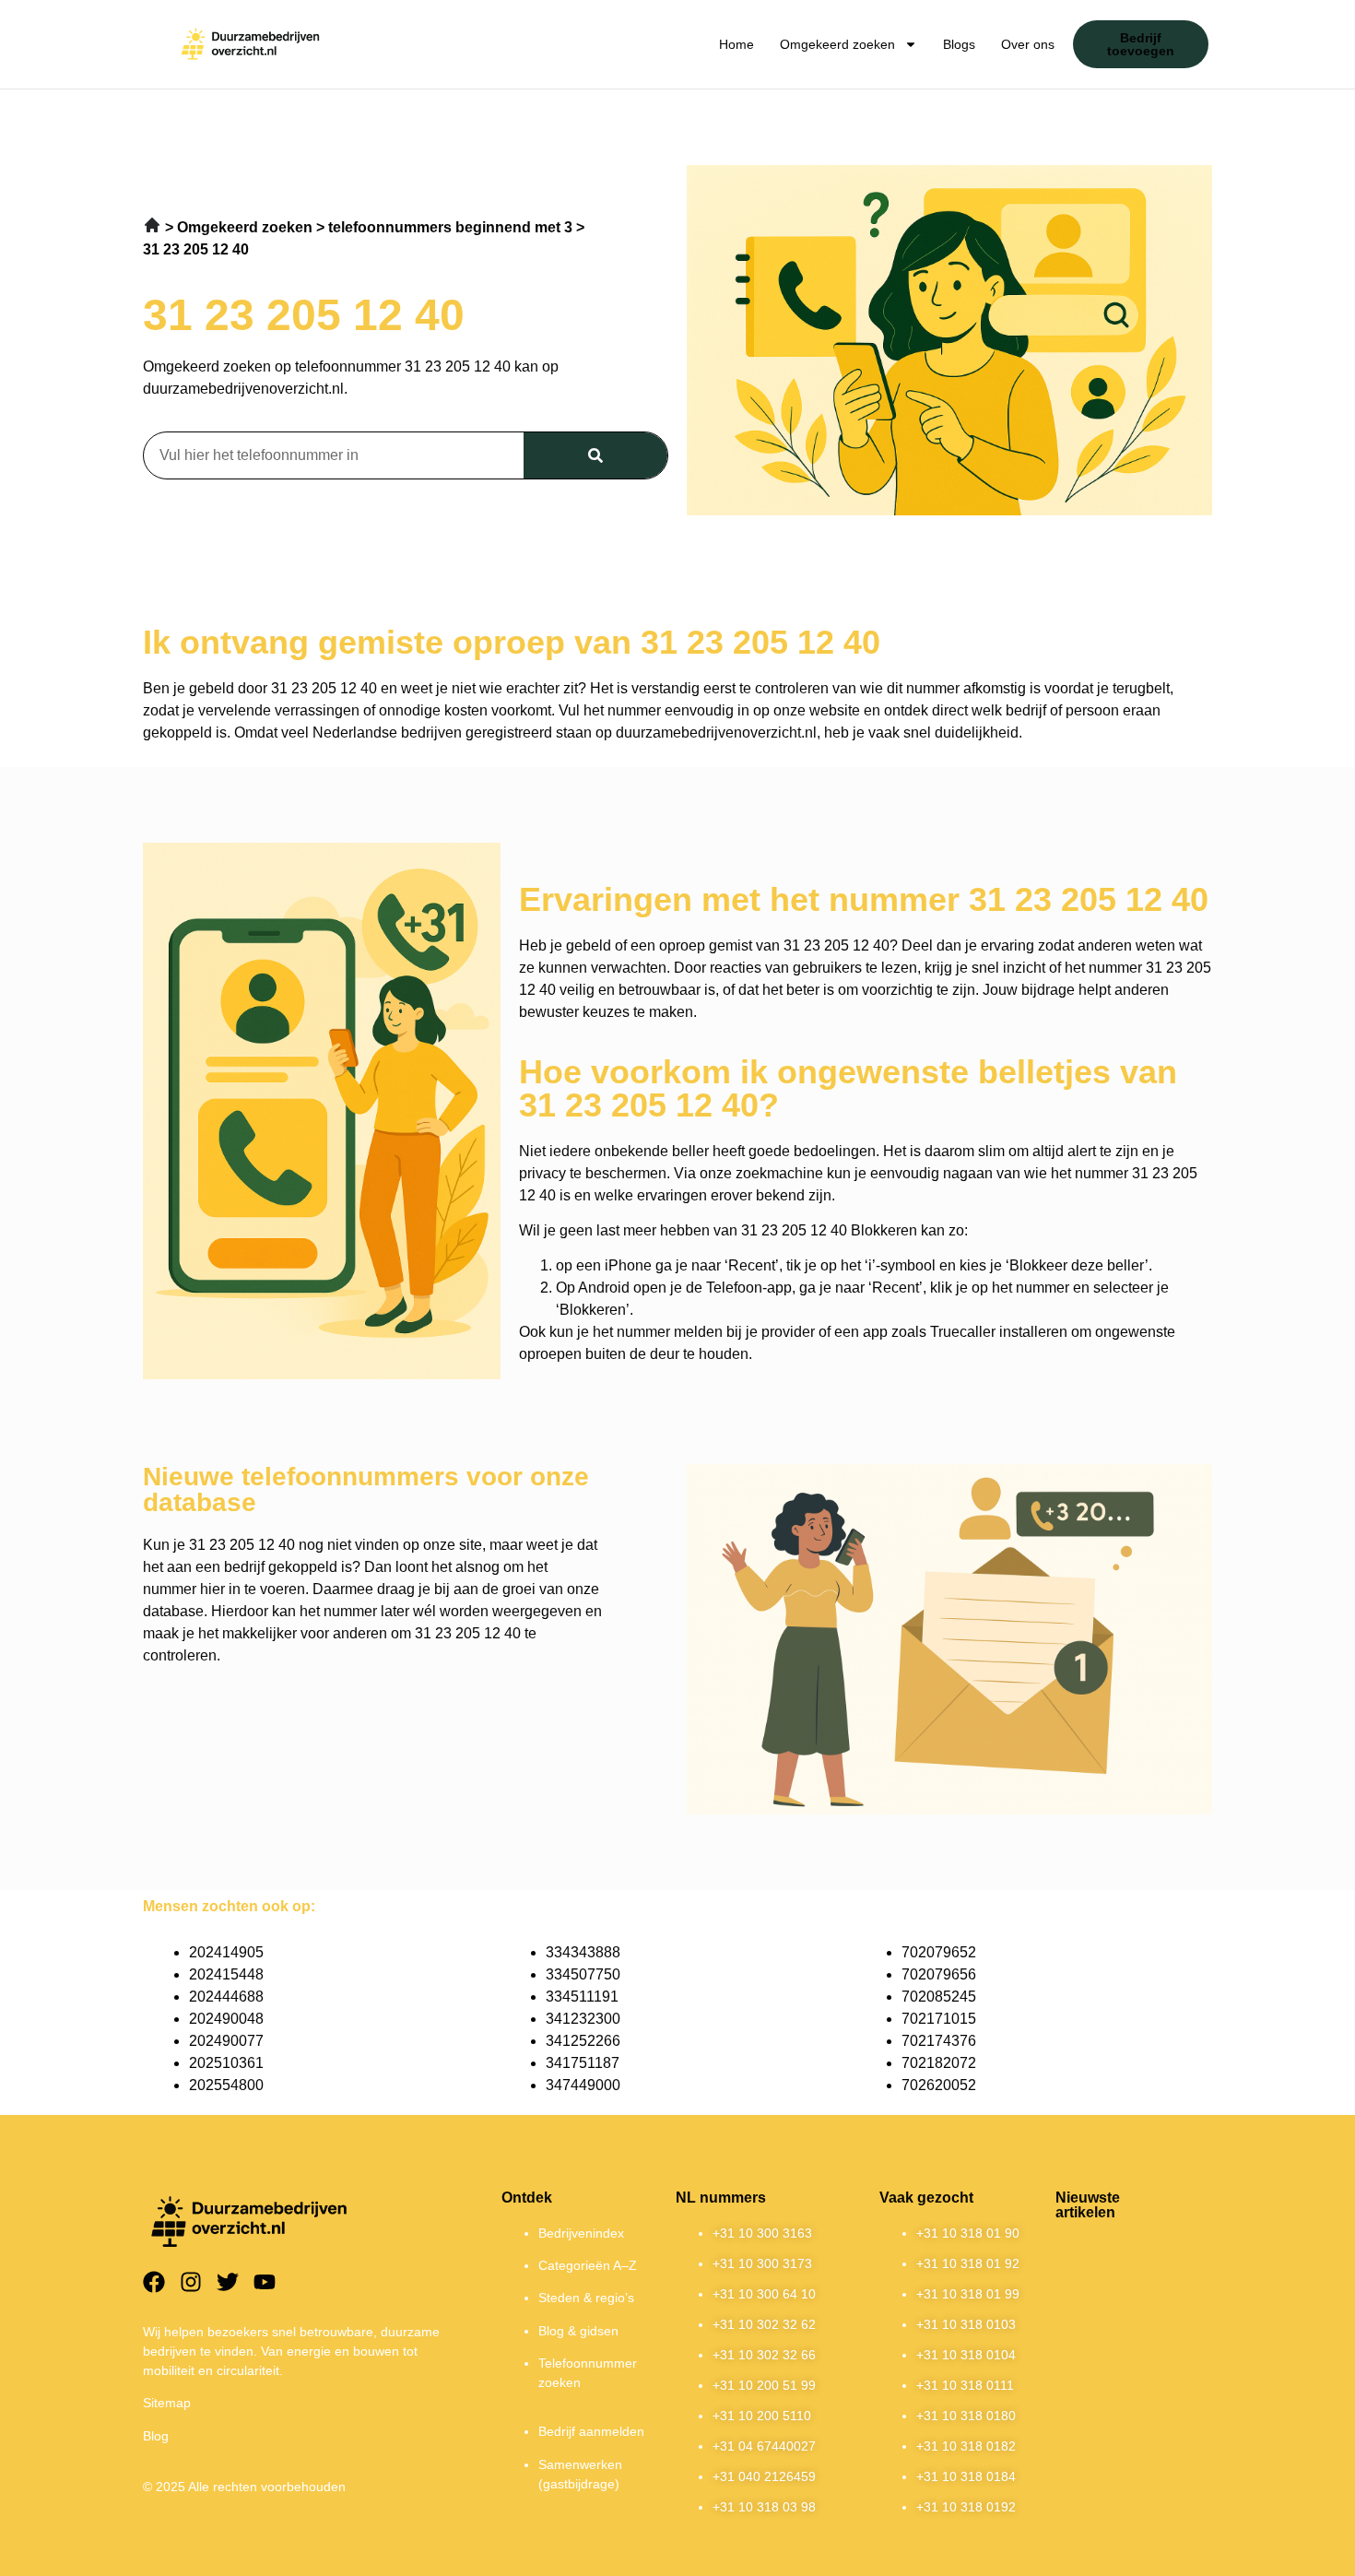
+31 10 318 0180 (966, 2416)
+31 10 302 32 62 (764, 2324)
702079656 (939, 1974)
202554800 (226, 2085)
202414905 (226, 1952)
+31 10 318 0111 (965, 2385)
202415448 (226, 1974)
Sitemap (167, 2403)
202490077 (226, 2041)
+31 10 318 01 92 (968, 2263)
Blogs (959, 44)
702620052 (939, 2085)
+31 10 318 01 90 (968, 2233)
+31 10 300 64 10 (764, 2294)
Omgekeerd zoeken (837, 44)
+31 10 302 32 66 (764, 2355)
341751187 (583, 2063)
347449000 (583, 2085)
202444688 (226, 1997)
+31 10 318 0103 (966, 2324)
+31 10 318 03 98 (764, 2507)
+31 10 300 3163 (762, 2233)
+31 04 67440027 (764, 2446)
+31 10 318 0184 (966, 2476)
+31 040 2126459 (764, 2476)
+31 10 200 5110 (762, 2416)
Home (736, 44)
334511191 (582, 1997)
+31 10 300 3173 (762, 2263)
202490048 (226, 2019)
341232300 (583, 2019)
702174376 (939, 2041)
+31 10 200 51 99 (764, 2385)
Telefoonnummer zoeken (588, 2373)
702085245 (939, 1997)
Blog (156, 2436)
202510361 (226, 2063)
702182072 (939, 2063)
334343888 (583, 1952)
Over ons (1028, 44)
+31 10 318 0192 (966, 2507)
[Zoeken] (595, 455)
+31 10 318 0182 (966, 2446)
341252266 (583, 2041)
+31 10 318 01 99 (968, 2294)
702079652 (939, 1952)
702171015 (939, 2019)
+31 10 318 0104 (966, 2355)
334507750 (583, 1974)
